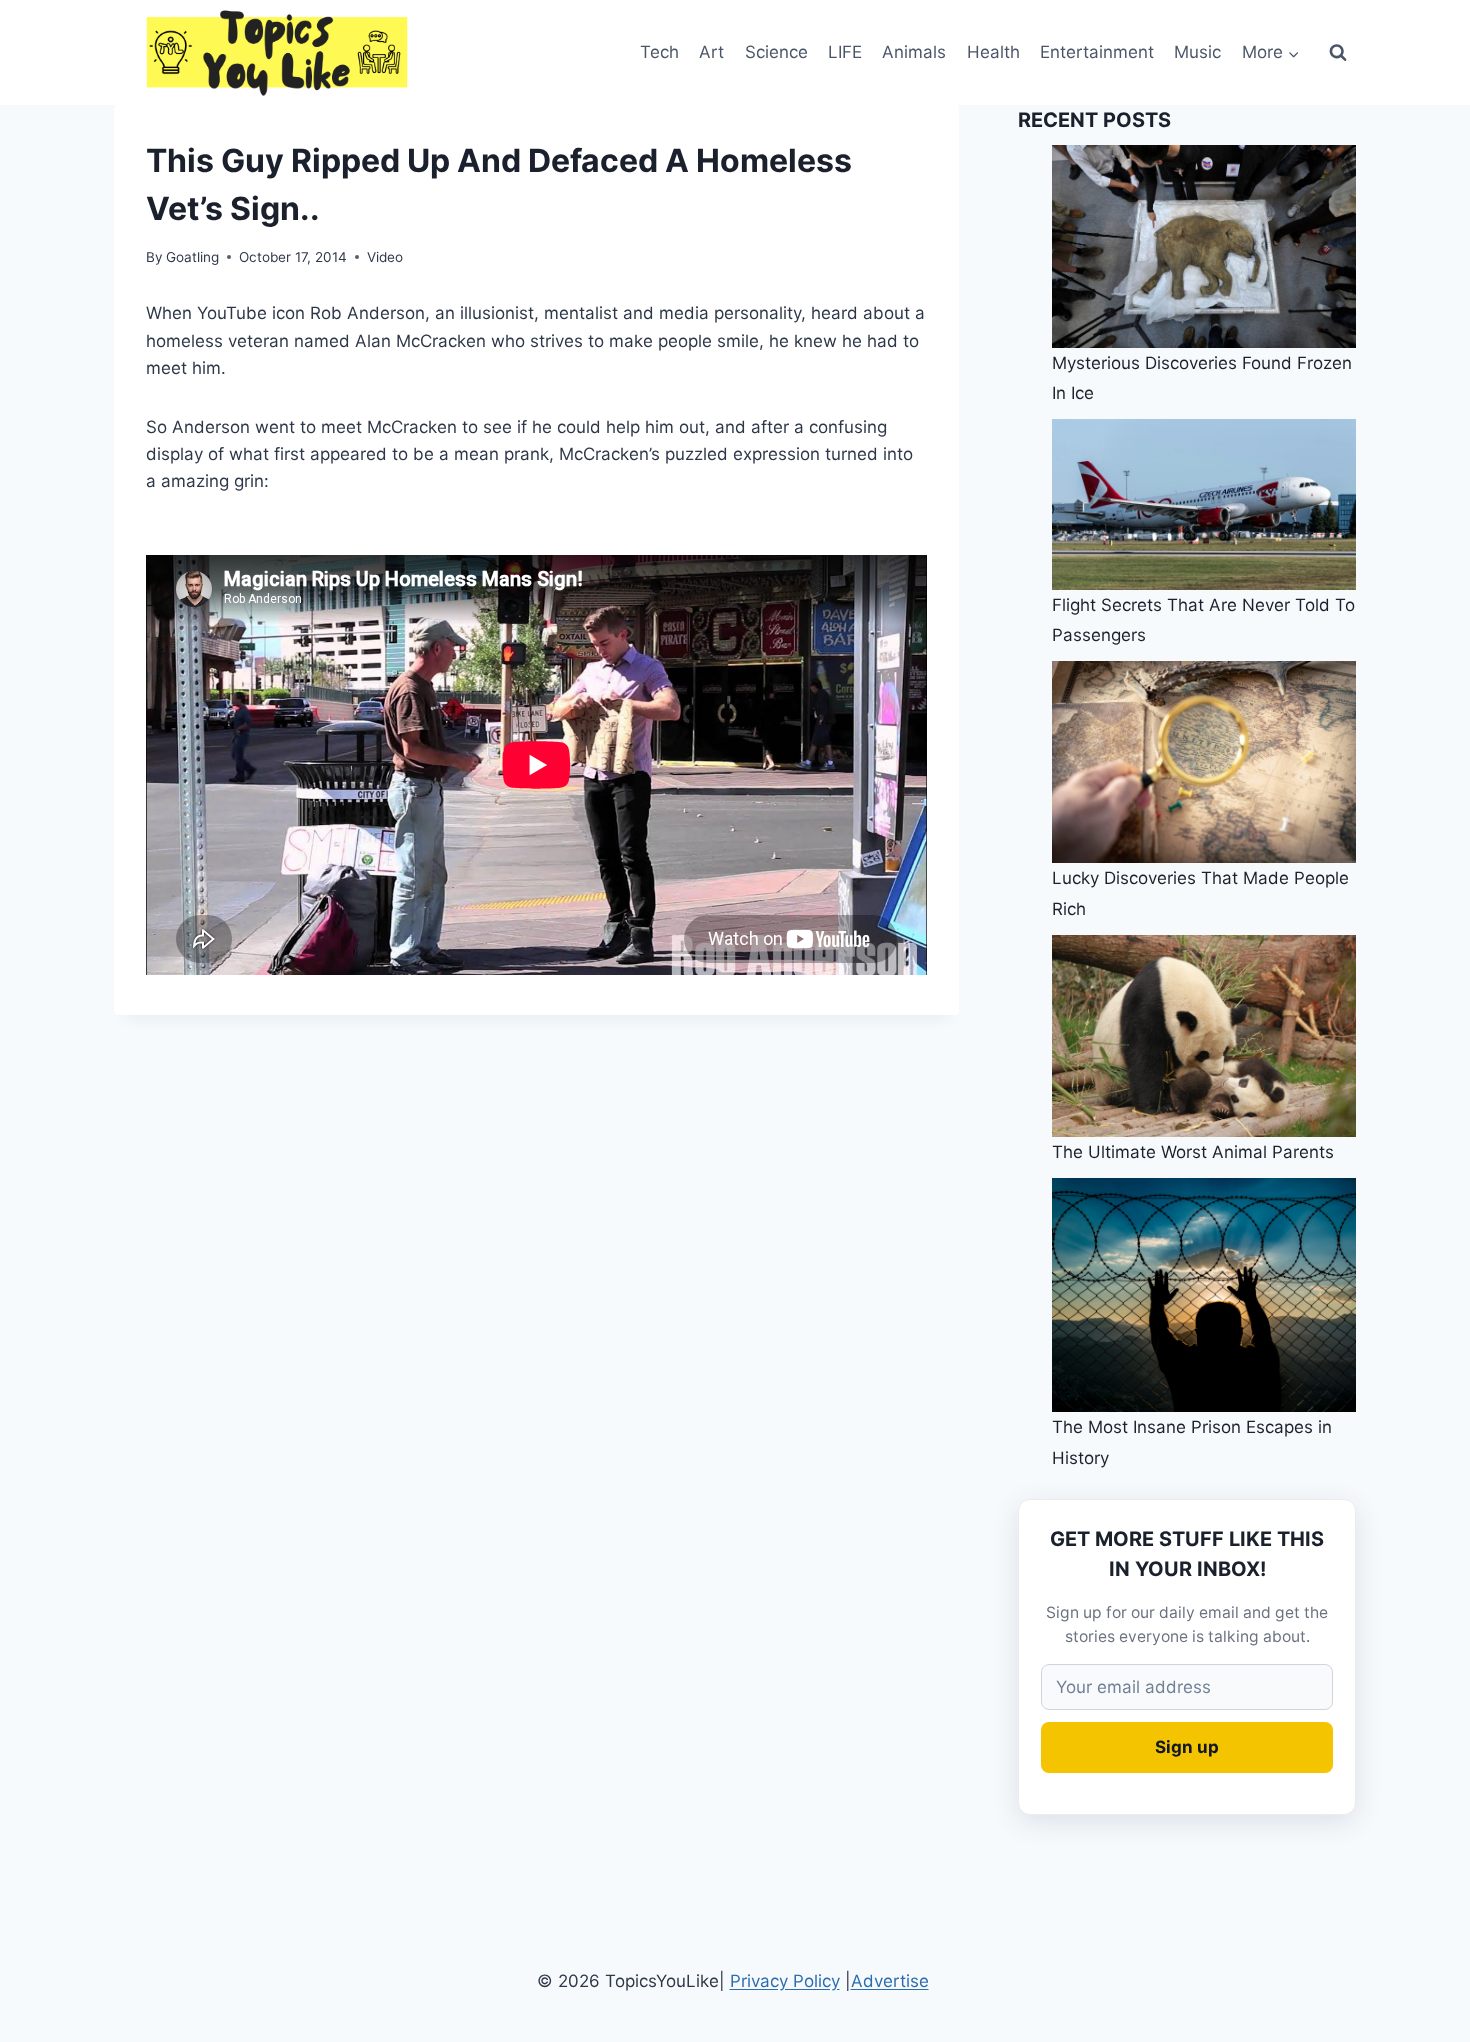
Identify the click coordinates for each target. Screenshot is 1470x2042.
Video (385, 257)
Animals (914, 52)
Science (776, 52)
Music (1197, 52)
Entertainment (1097, 52)
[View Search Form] (1338, 53)
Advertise (890, 1981)
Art (711, 52)
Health (993, 52)
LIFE (845, 52)
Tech (659, 52)
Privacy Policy (785, 1981)
